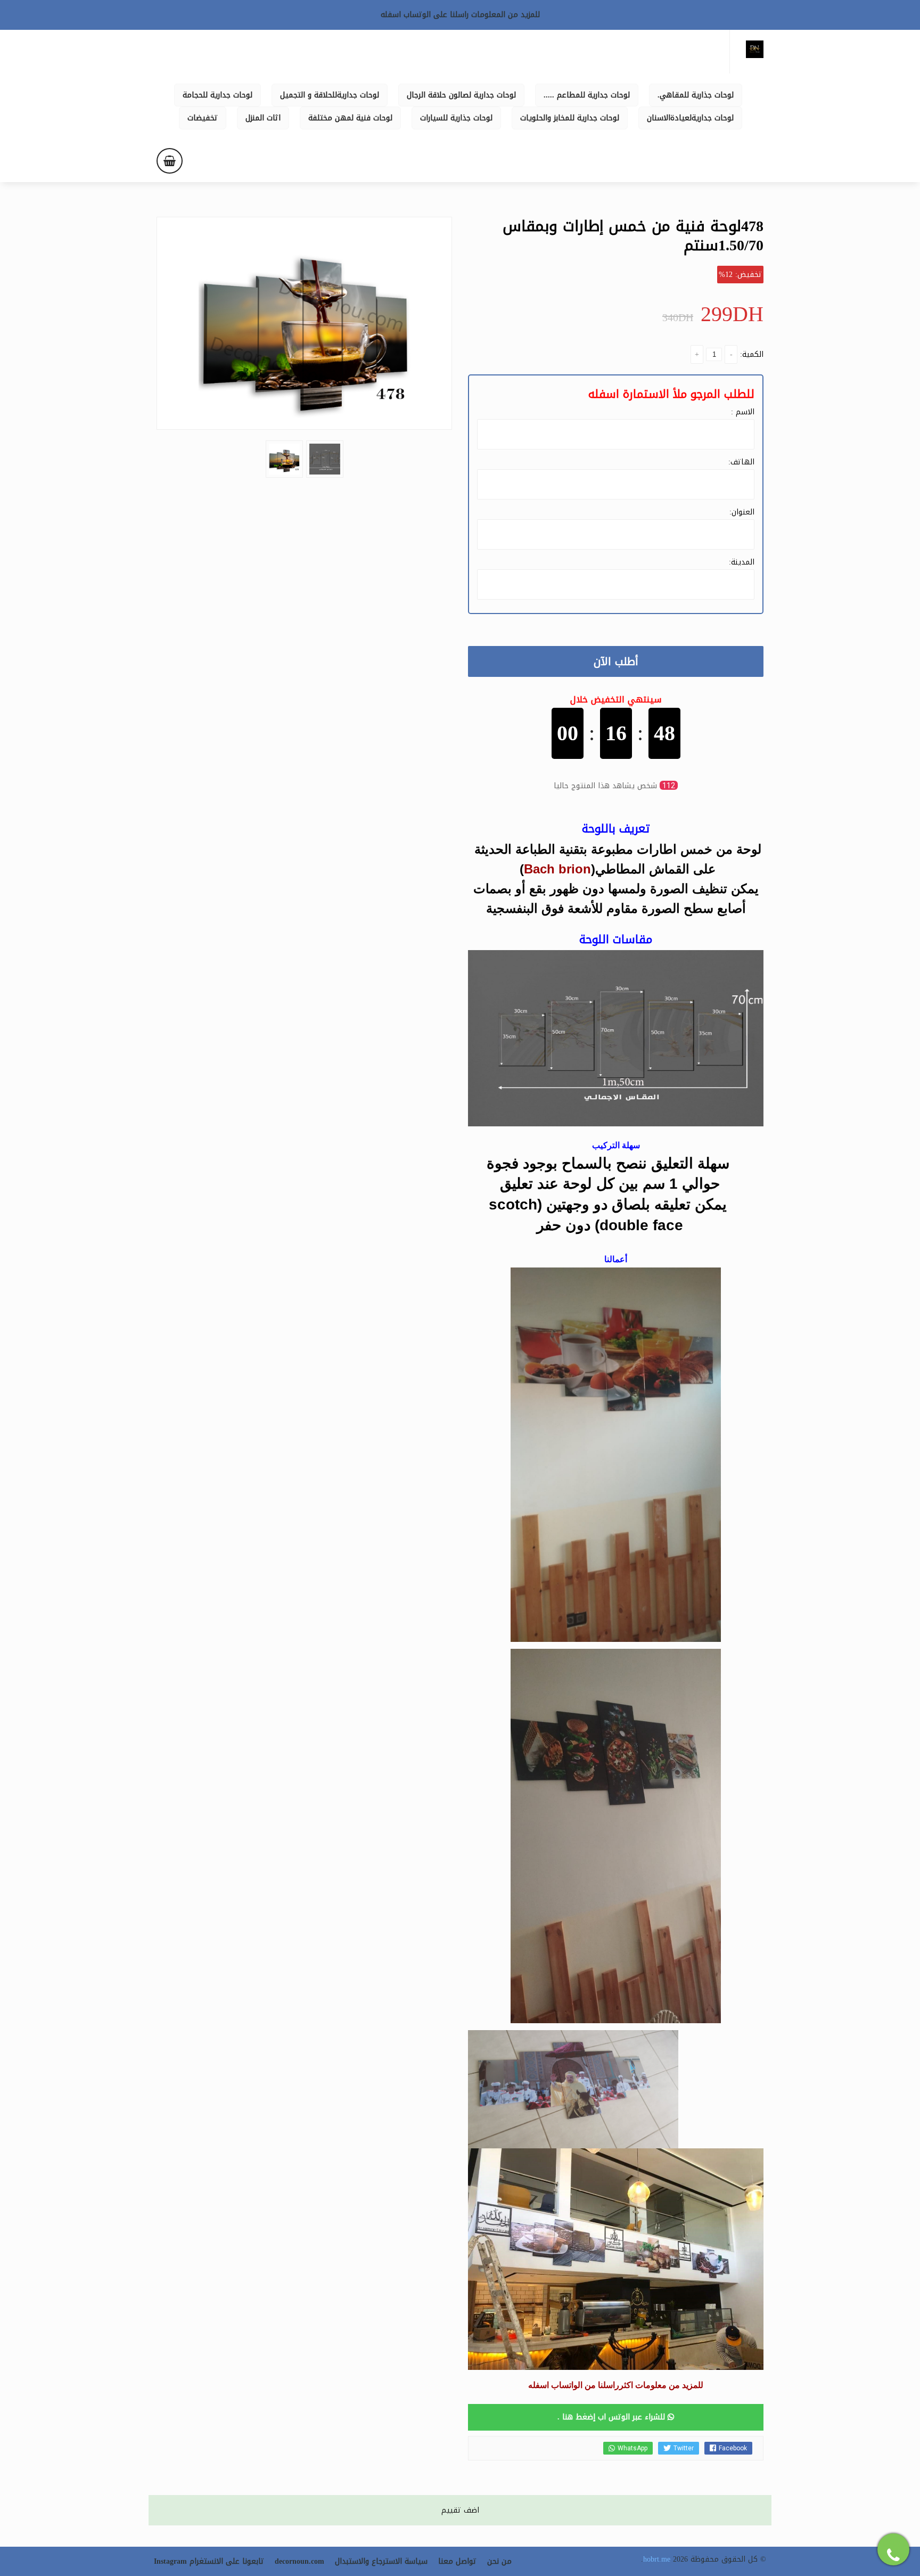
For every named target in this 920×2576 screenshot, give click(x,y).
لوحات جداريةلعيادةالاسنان (690, 118)
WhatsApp (632, 2448)
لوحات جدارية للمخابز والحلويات (570, 118)
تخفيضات (203, 118)
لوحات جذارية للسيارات (456, 118)
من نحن (499, 2561)
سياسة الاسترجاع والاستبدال (381, 2561)
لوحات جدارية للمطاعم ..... (587, 95)
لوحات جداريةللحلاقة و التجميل (330, 95)
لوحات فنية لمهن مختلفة (350, 118)
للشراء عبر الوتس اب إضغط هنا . (613, 2417)
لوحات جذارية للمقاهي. (696, 95)
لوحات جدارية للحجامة (217, 95)
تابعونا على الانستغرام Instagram (209, 2561)
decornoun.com (299, 2561)
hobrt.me (657, 2559)
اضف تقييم (460, 2510)
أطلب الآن (616, 661)
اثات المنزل (263, 118)
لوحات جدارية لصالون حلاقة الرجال (461, 95)
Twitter (684, 2448)
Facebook (733, 2448)
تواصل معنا (457, 2561)
